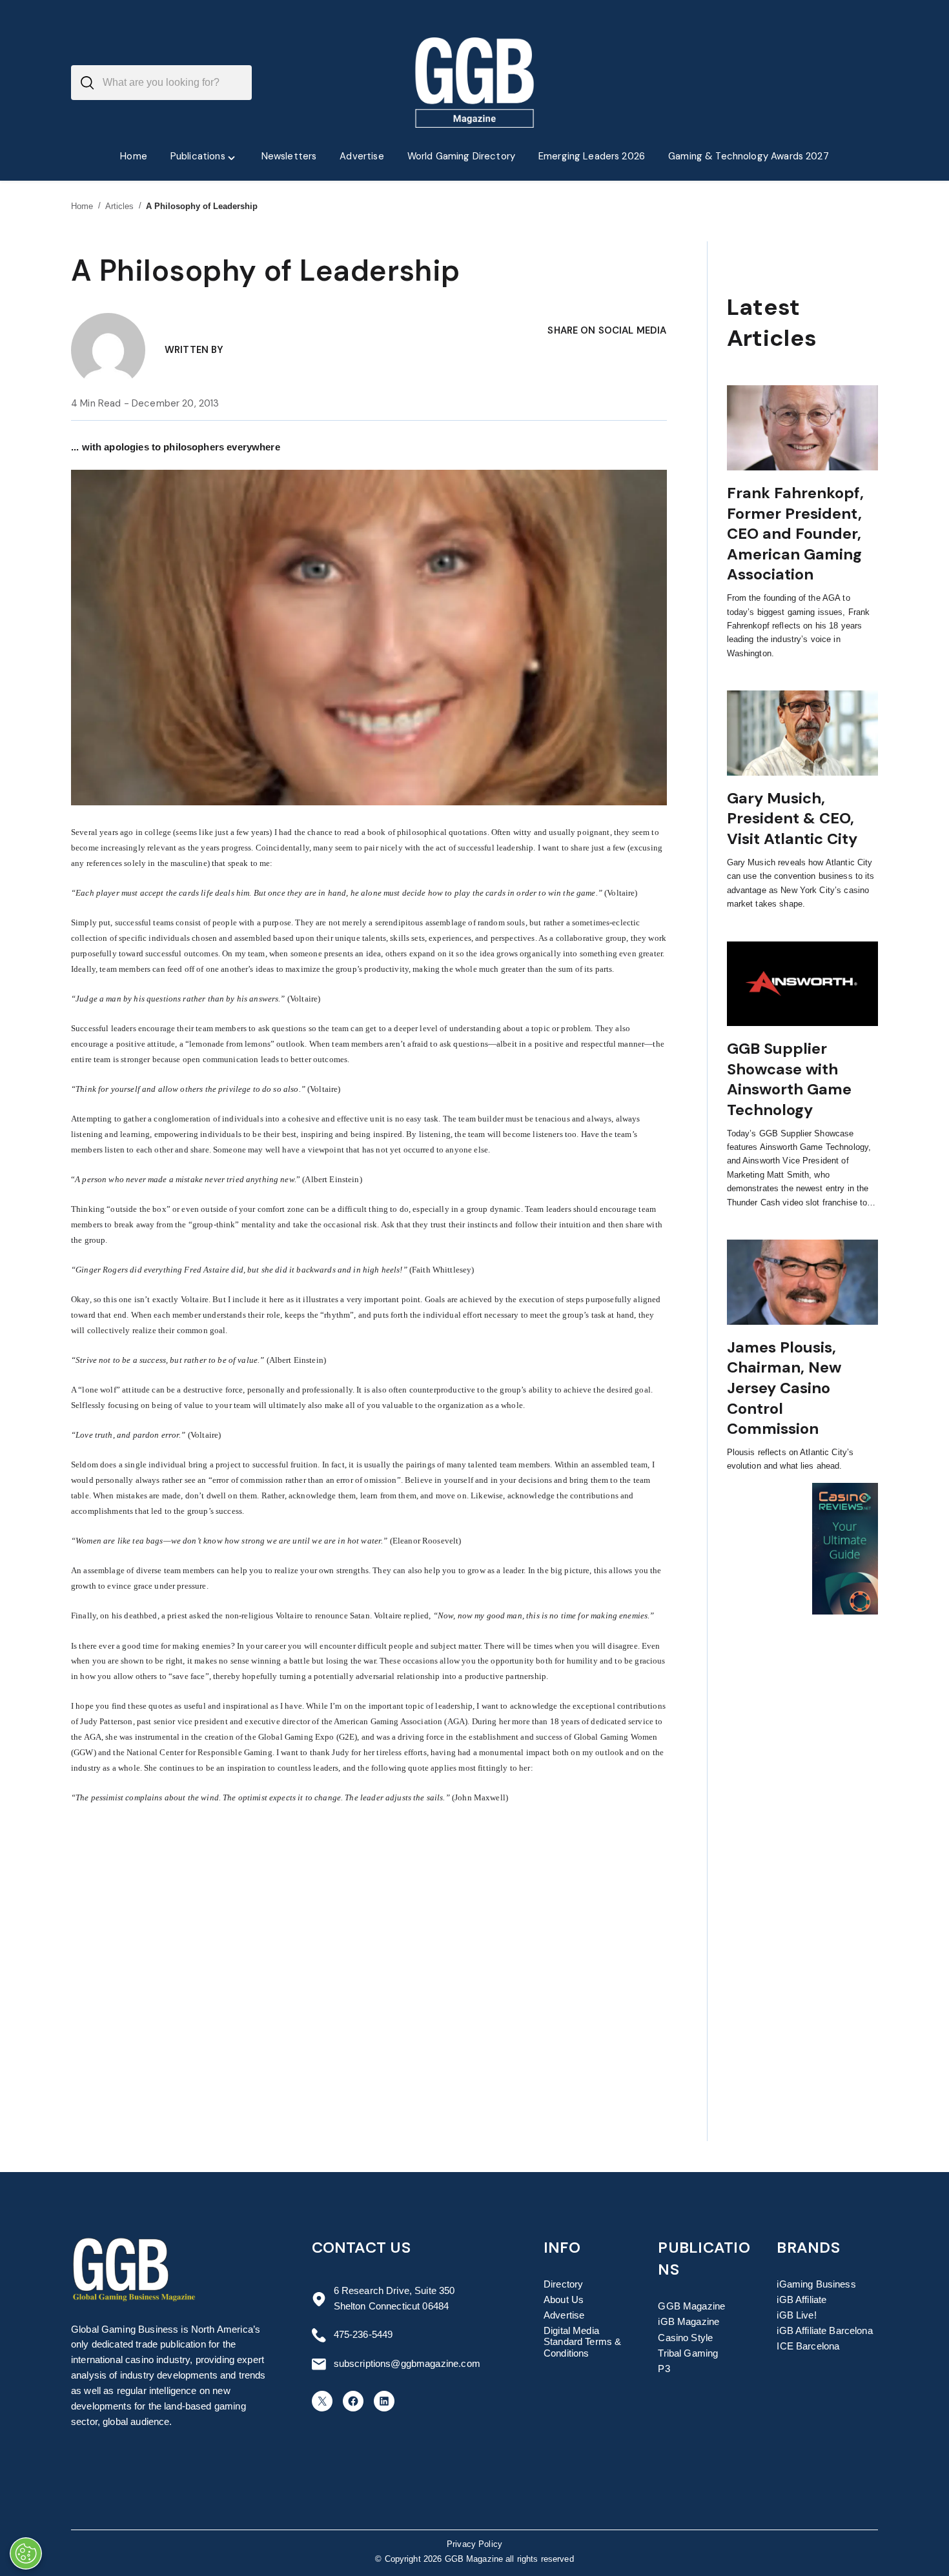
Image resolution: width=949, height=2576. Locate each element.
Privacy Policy (474, 2544)
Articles (120, 206)
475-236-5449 (363, 2335)
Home (82, 206)
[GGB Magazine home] (475, 83)
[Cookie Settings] (26, 2553)
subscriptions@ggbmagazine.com (407, 2364)
